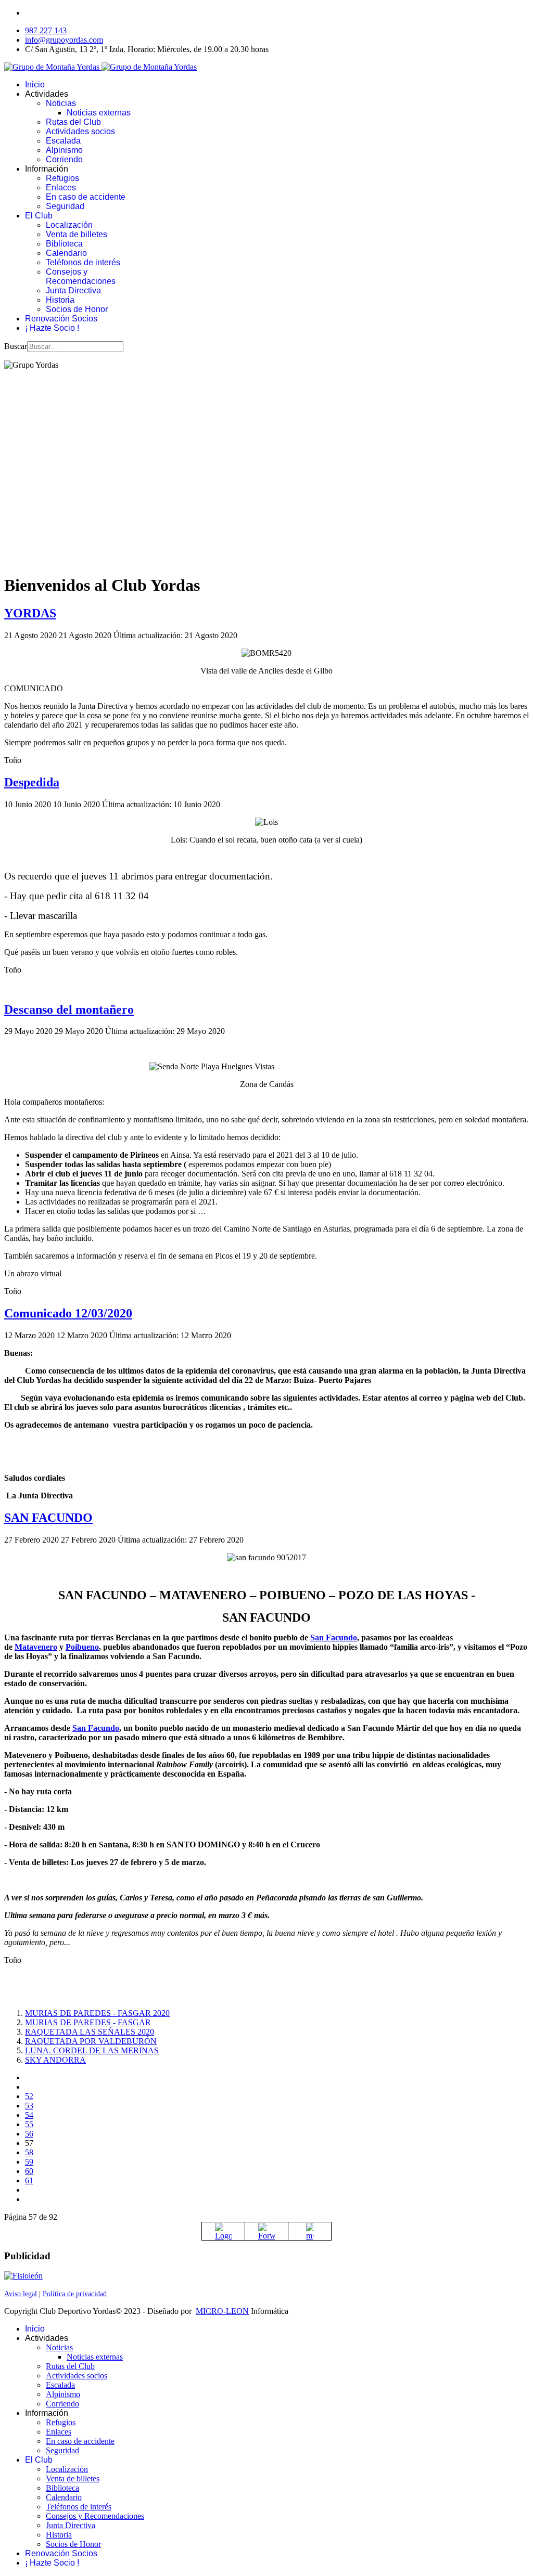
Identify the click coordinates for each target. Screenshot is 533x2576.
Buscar (16, 346)
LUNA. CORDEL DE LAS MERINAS (92, 2050)
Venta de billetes (77, 234)
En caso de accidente (86, 197)
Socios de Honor (77, 309)
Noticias (61, 103)
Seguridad (65, 206)
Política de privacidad (75, 2294)
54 (29, 2115)
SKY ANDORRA (55, 2060)
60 (29, 2171)
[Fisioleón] (23, 2276)
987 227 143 (46, 30)
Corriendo (64, 159)
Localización (69, 225)
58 (29, 2152)
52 (29, 2096)
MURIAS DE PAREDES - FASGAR (88, 2022)
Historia (60, 300)
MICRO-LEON (222, 2311)
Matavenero (36, 1647)
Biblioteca (64, 244)
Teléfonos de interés (83, 262)
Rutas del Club (73, 122)
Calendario (66, 253)
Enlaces (61, 187)
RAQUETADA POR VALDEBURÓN (91, 2041)
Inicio (35, 85)
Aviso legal (22, 2294)
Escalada (63, 141)
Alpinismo (64, 150)
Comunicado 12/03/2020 (68, 1313)
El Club (39, 216)
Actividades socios (80, 131)
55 (29, 2124)
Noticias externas (99, 113)
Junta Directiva (73, 290)
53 (29, 2106)
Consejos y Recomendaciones (81, 276)
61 (29, 2180)
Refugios (62, 178)
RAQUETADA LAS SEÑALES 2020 (90, 2032)
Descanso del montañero (69, 1009)
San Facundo (334, 1637)
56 (29, 2134)
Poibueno (82, 1647)
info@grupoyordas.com (64, 40)
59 (29, 2162)
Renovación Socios (61, 319)
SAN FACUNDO (48, 1518)
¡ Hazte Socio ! (52, 328)
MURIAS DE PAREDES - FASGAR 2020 (97, 2013)
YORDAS (30, 613)
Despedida (32, 782)
